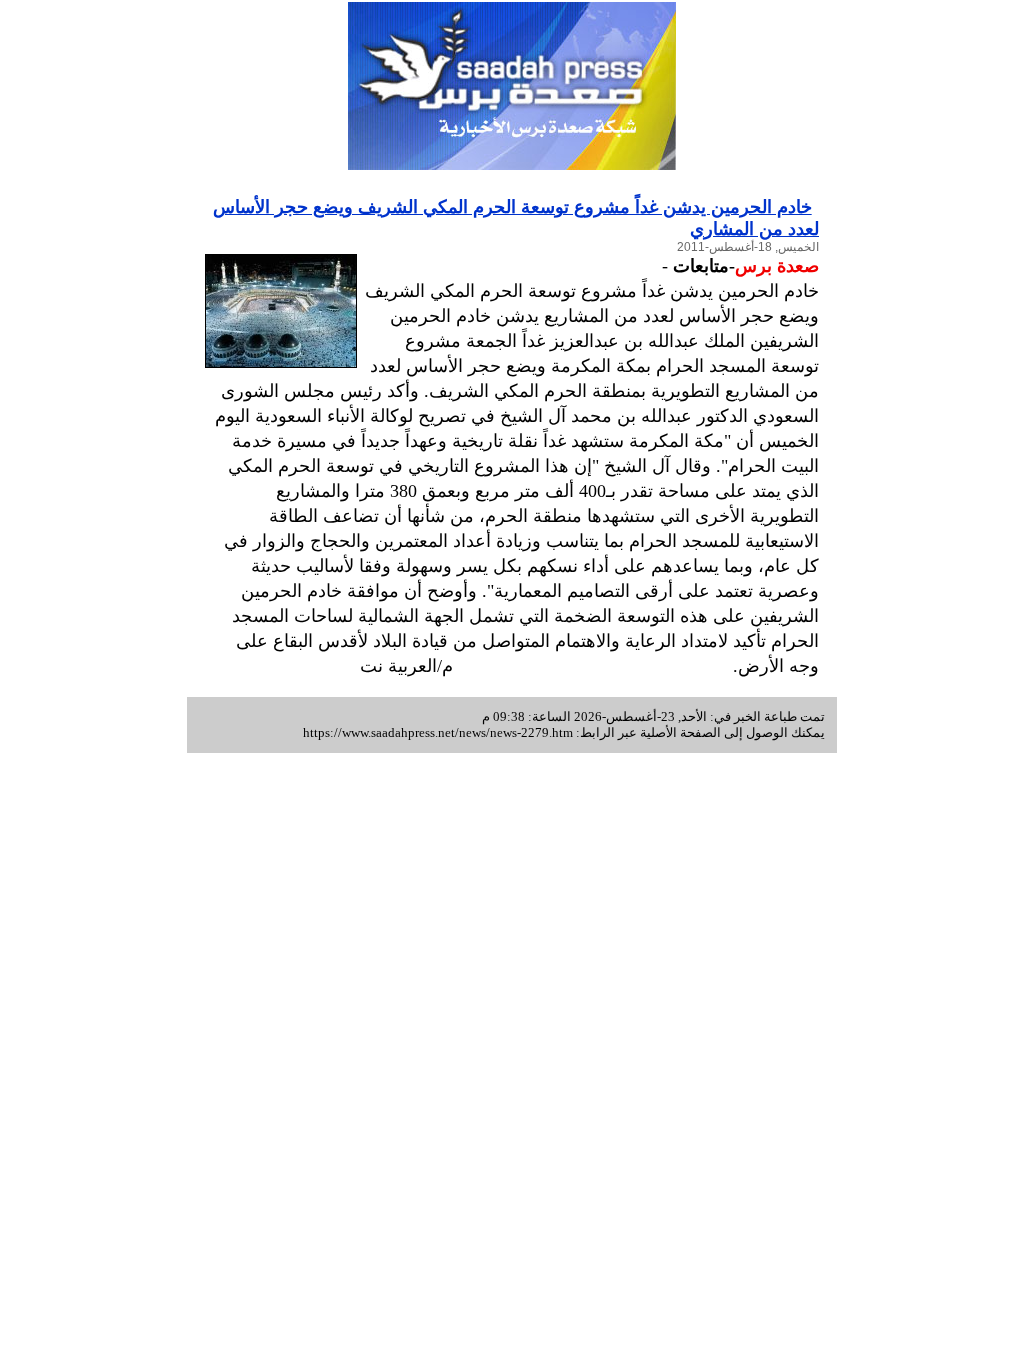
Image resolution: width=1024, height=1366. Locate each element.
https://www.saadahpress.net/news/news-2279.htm (438, 732)
